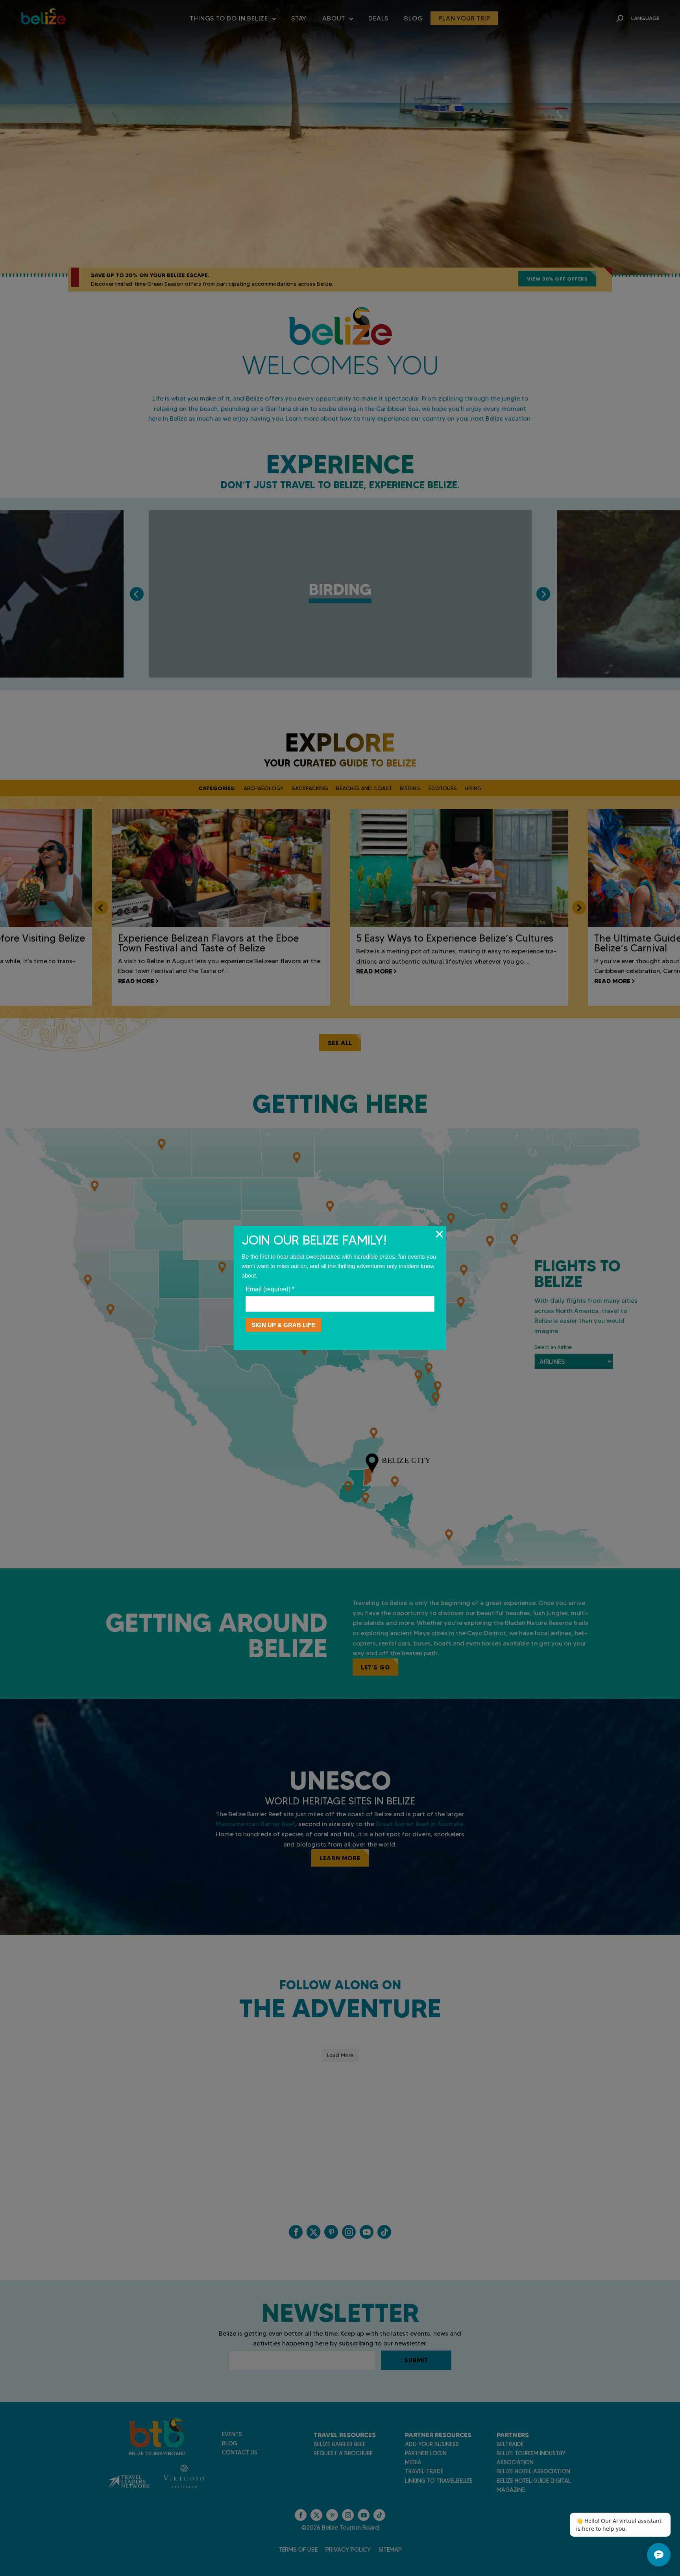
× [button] (439, 1234)
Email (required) (270, 1289)
